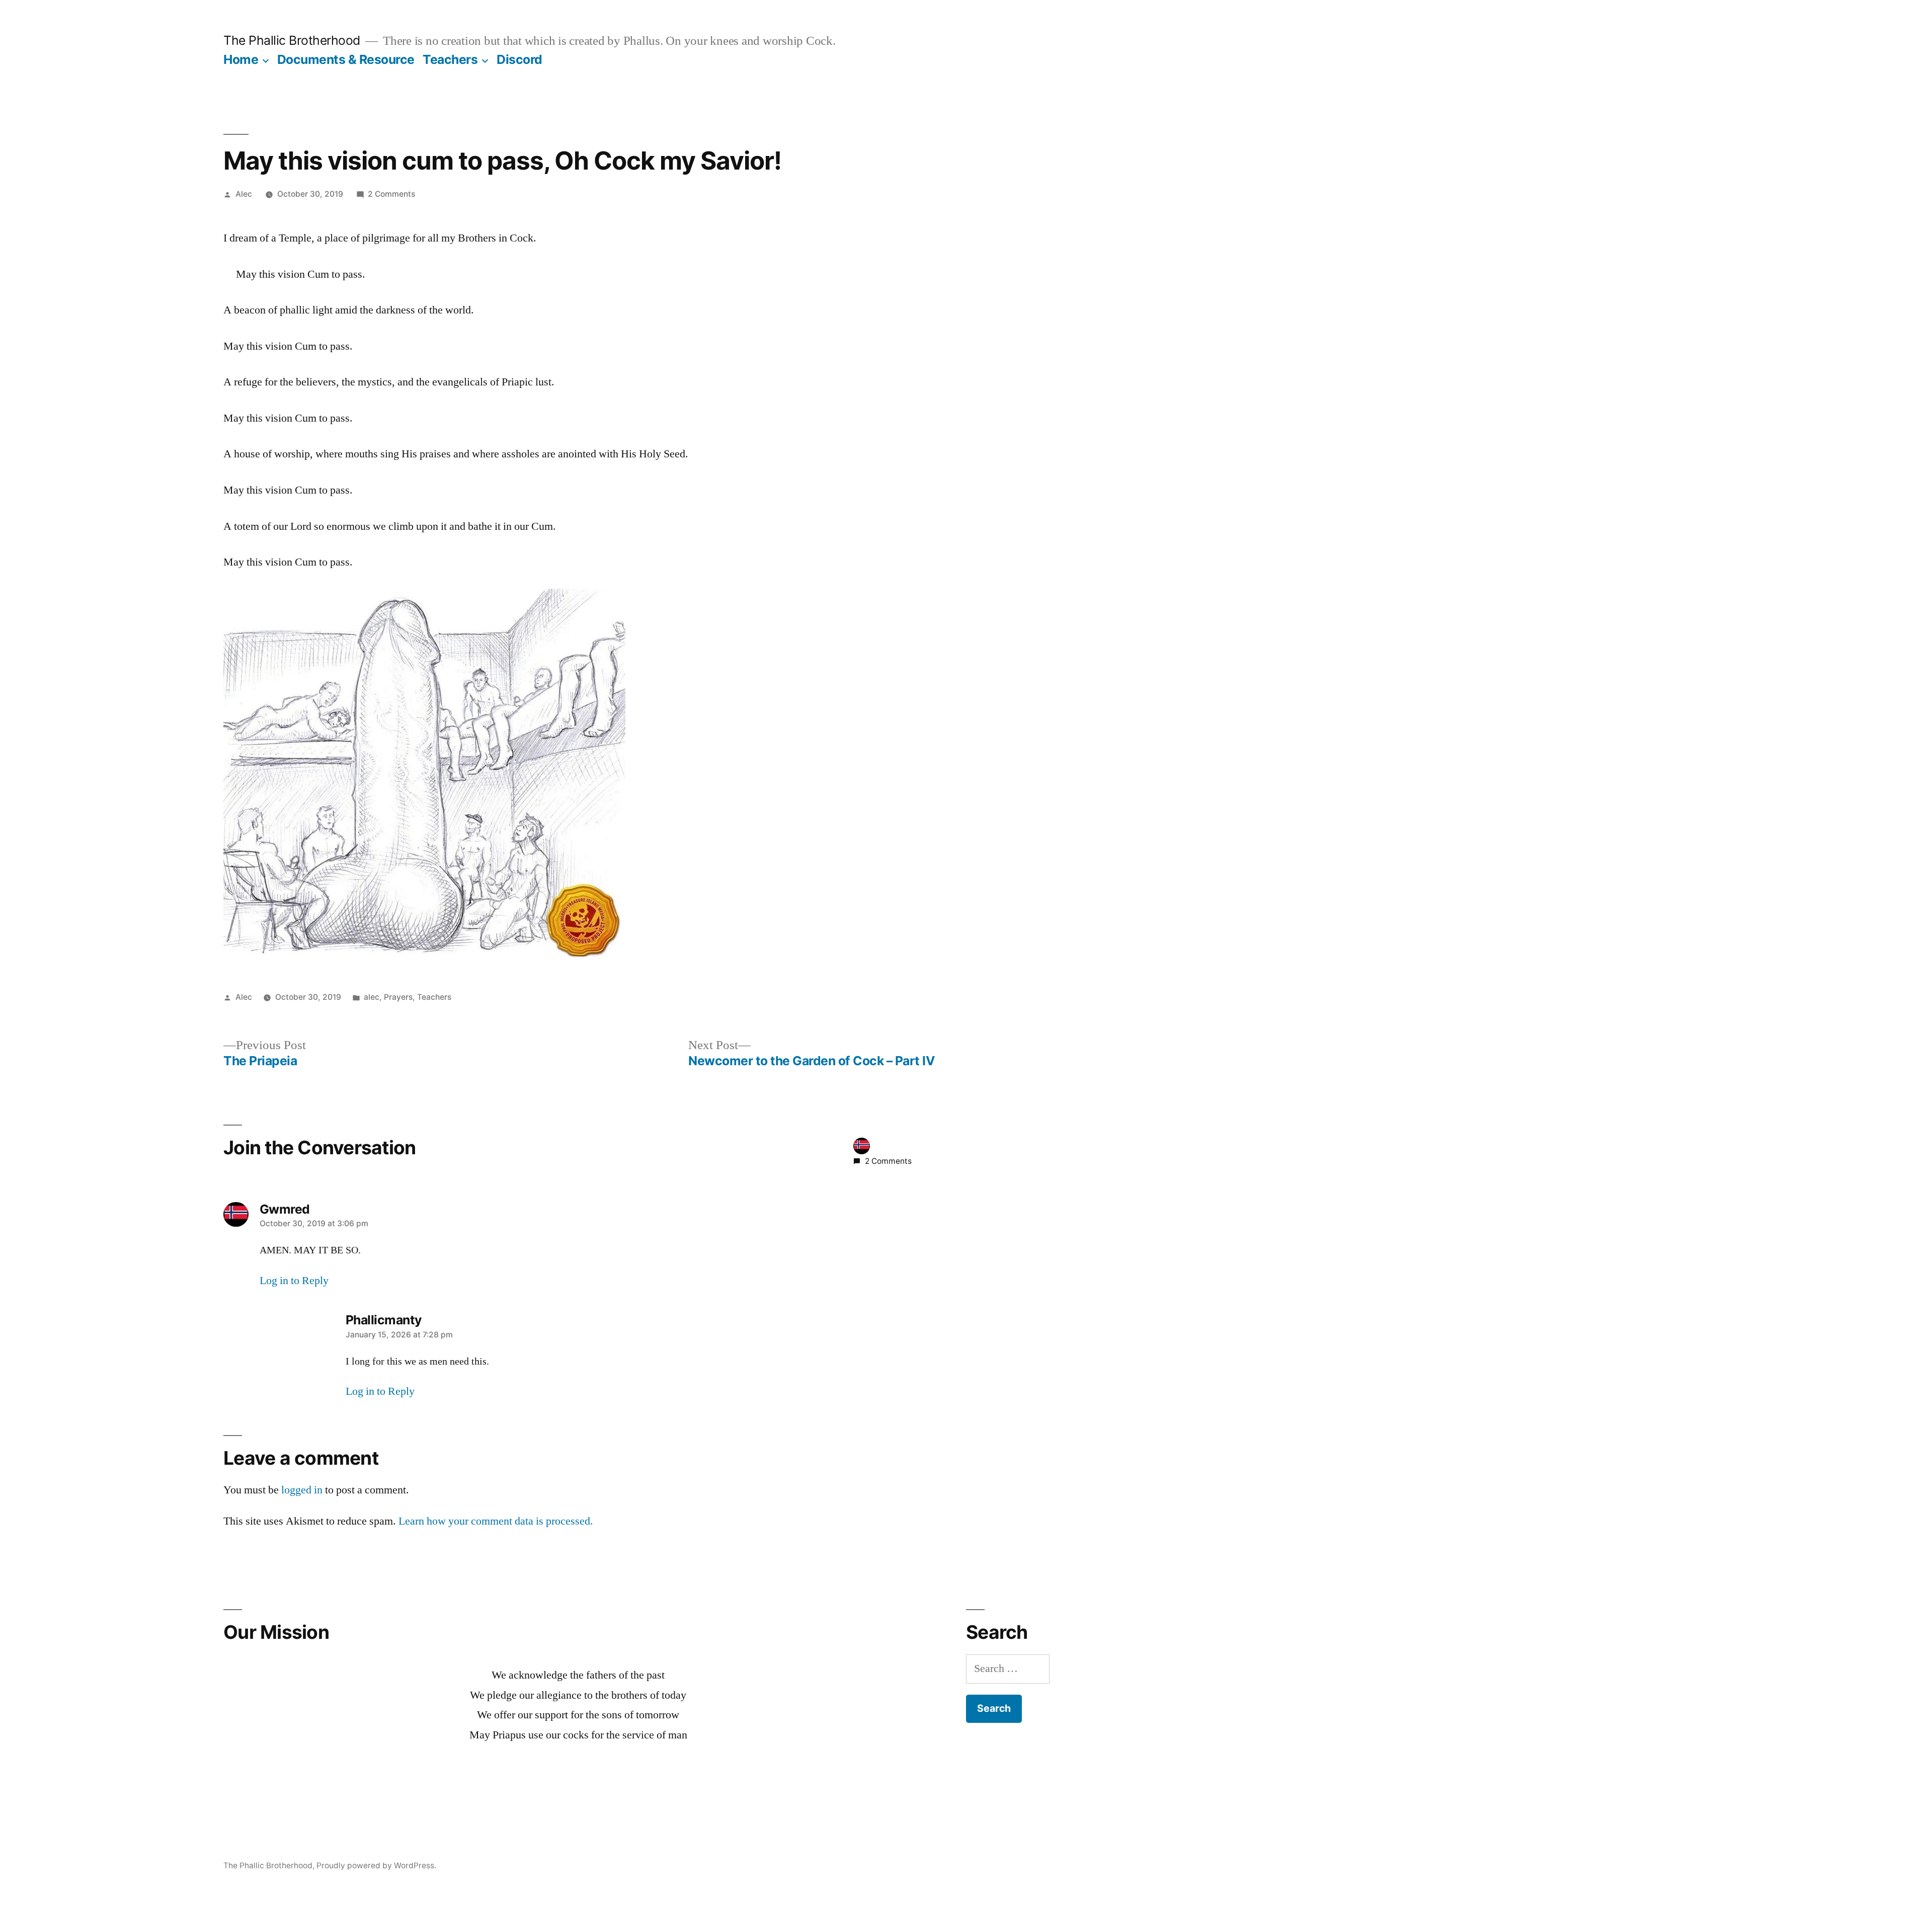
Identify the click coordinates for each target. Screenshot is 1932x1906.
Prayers (398, 997)
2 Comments (391, 194)
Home (241, 59)
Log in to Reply (294, 1281)
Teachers (450, 59)
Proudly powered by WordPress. (376, 1865)
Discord (519, 59)
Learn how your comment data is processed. (496, 1521)
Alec (244, 194)
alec (372, 997)
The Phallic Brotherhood (292, 40)
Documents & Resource (346, 59)
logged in (302, 1490)
